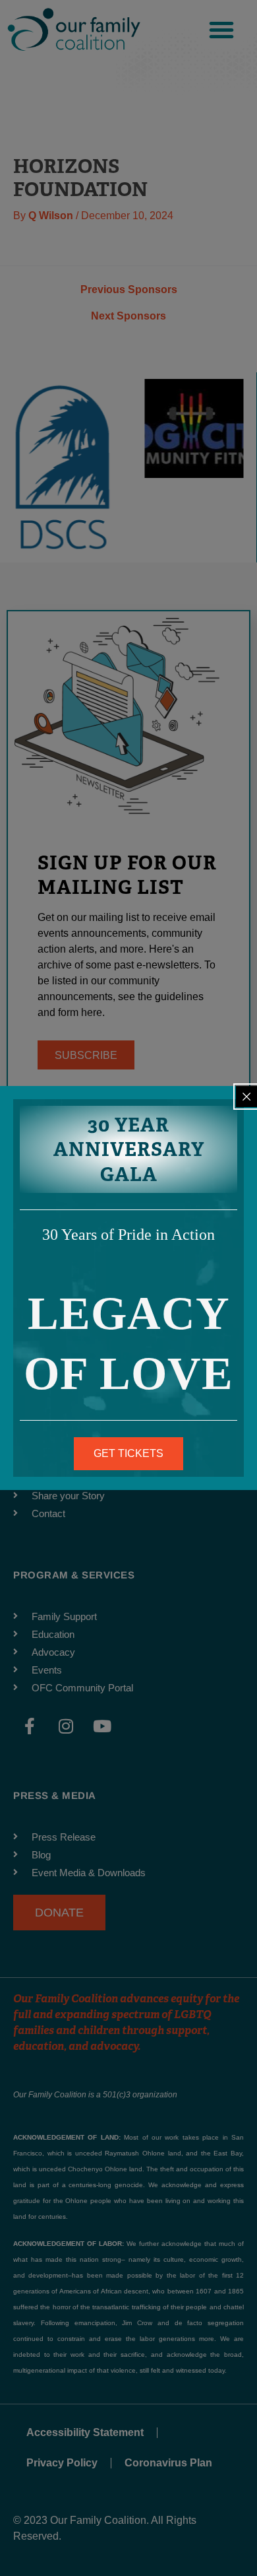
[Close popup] (246, 1097)
